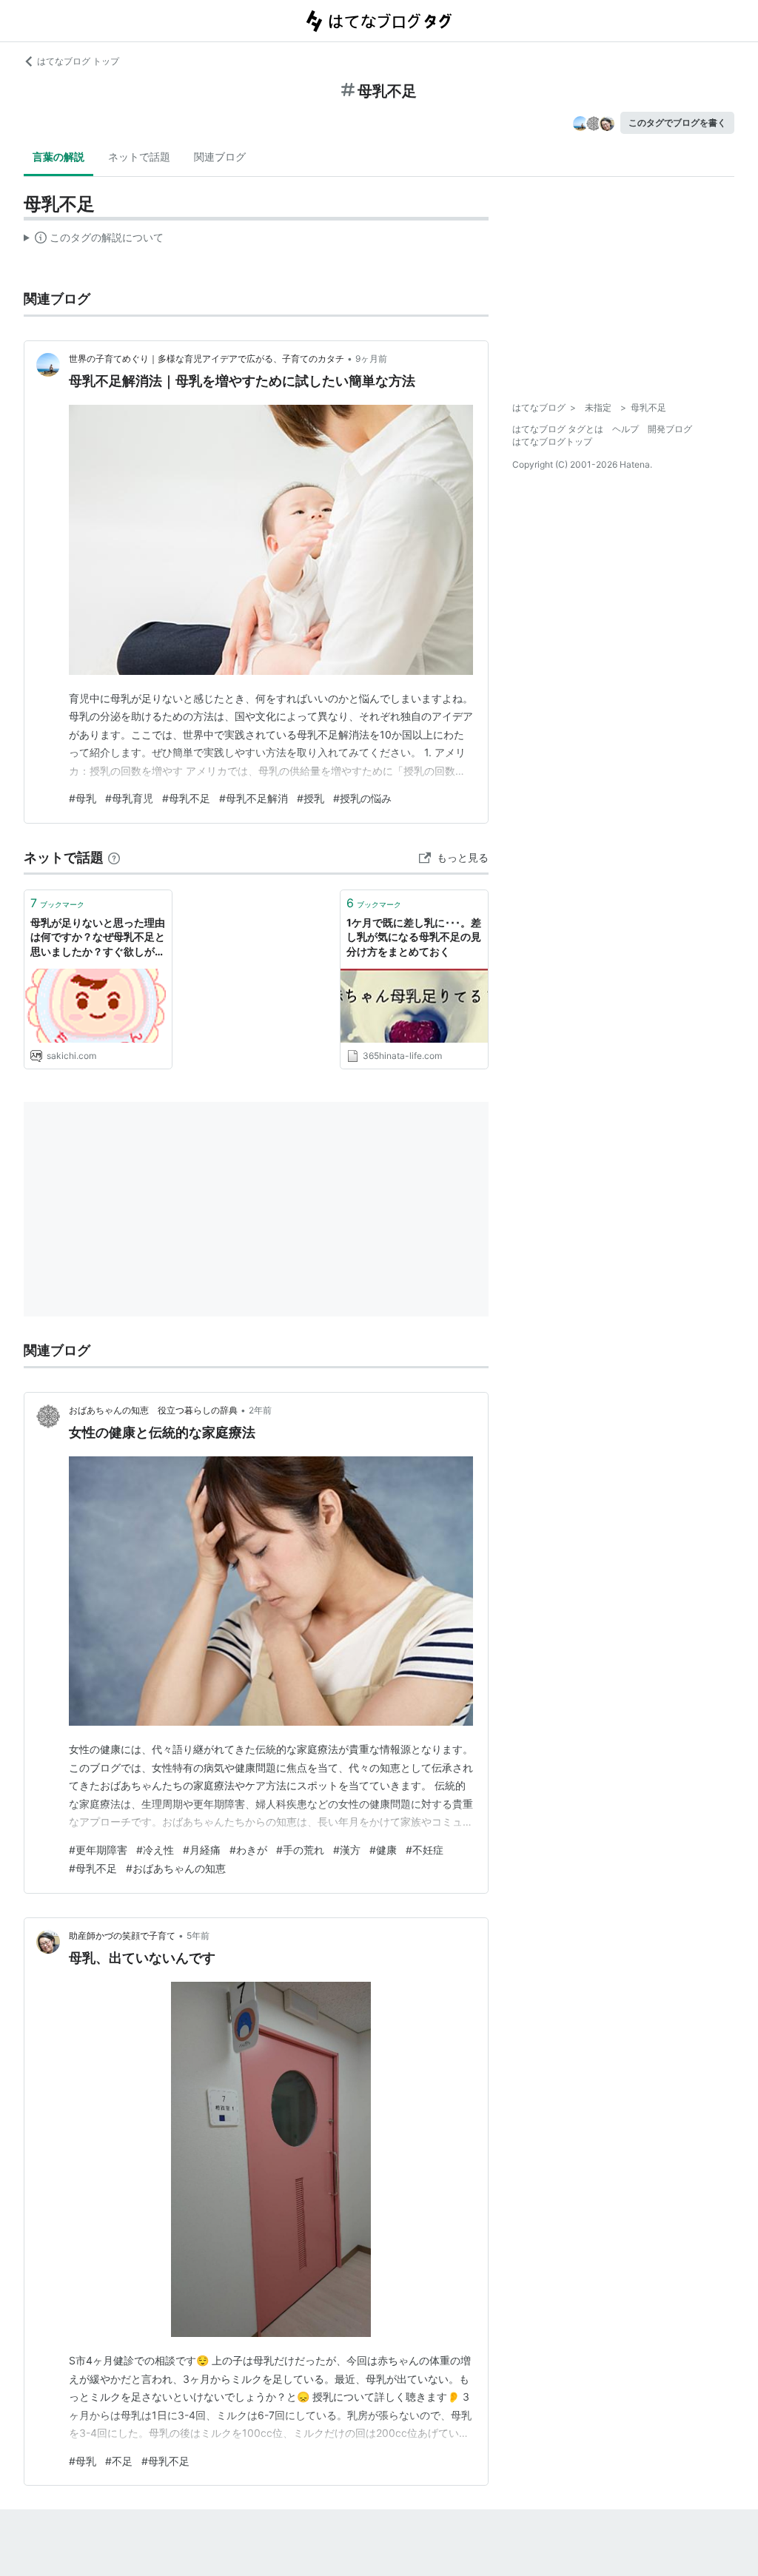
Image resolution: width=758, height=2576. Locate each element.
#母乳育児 (129, 798)
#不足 (119, 2461)
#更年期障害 (98, 1850)
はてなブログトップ (552, 441)
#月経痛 (202, 1850)
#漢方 (347, 1850)
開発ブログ (670, 429)
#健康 (383, 1850)
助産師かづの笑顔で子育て (122, 1936)
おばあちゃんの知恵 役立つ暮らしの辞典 (153, 1410)
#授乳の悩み (362, 798)
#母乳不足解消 (254, 798)
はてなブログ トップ (78, 61)
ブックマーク (57, 903)
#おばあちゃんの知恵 (176, 1868)
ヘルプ (625, 429)
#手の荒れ (300, 1850)
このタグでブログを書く (677, 122)
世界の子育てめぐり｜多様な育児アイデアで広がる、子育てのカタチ (207, 359)
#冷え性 (155, 1850)
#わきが (248, 1850)
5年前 (198, 1936)
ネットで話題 (139, 157)
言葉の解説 (58, 157)
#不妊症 (425, 1850)
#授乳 (311, 798)
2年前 (260, 1410)
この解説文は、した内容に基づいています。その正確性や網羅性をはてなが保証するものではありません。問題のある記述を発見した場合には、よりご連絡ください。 (94, 241)
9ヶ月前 (371, 359)
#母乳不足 (186, 798)
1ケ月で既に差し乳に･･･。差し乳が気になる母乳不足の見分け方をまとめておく (414, 937)
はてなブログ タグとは (558, 429)
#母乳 (83, 798)
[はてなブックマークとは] (114, 857)
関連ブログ (220, 157)
